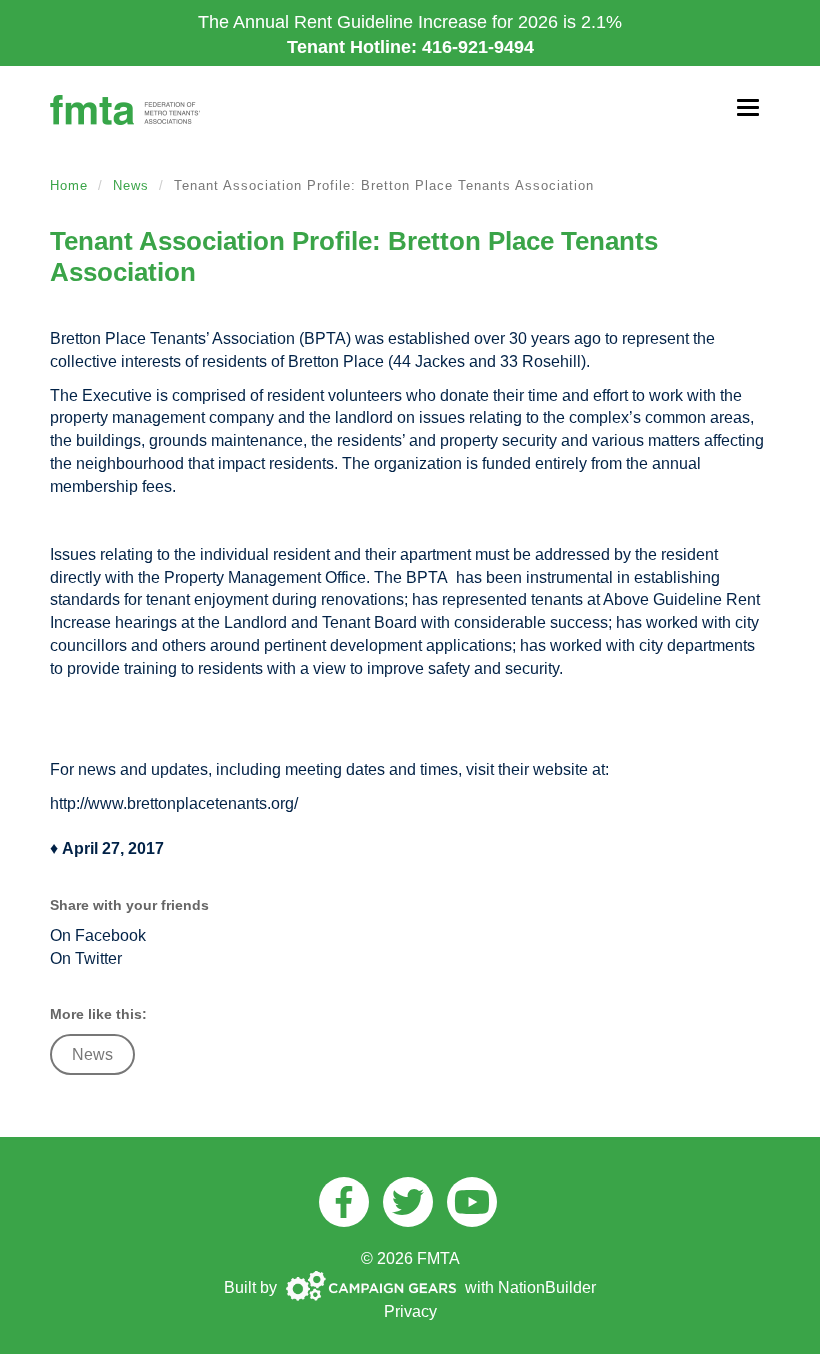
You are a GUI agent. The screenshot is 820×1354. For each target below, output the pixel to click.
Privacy (410, 1311)
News (131, 185)
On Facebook (98, 935)
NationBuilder (547, 1287)
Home (69, 185)
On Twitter (86, 958)
